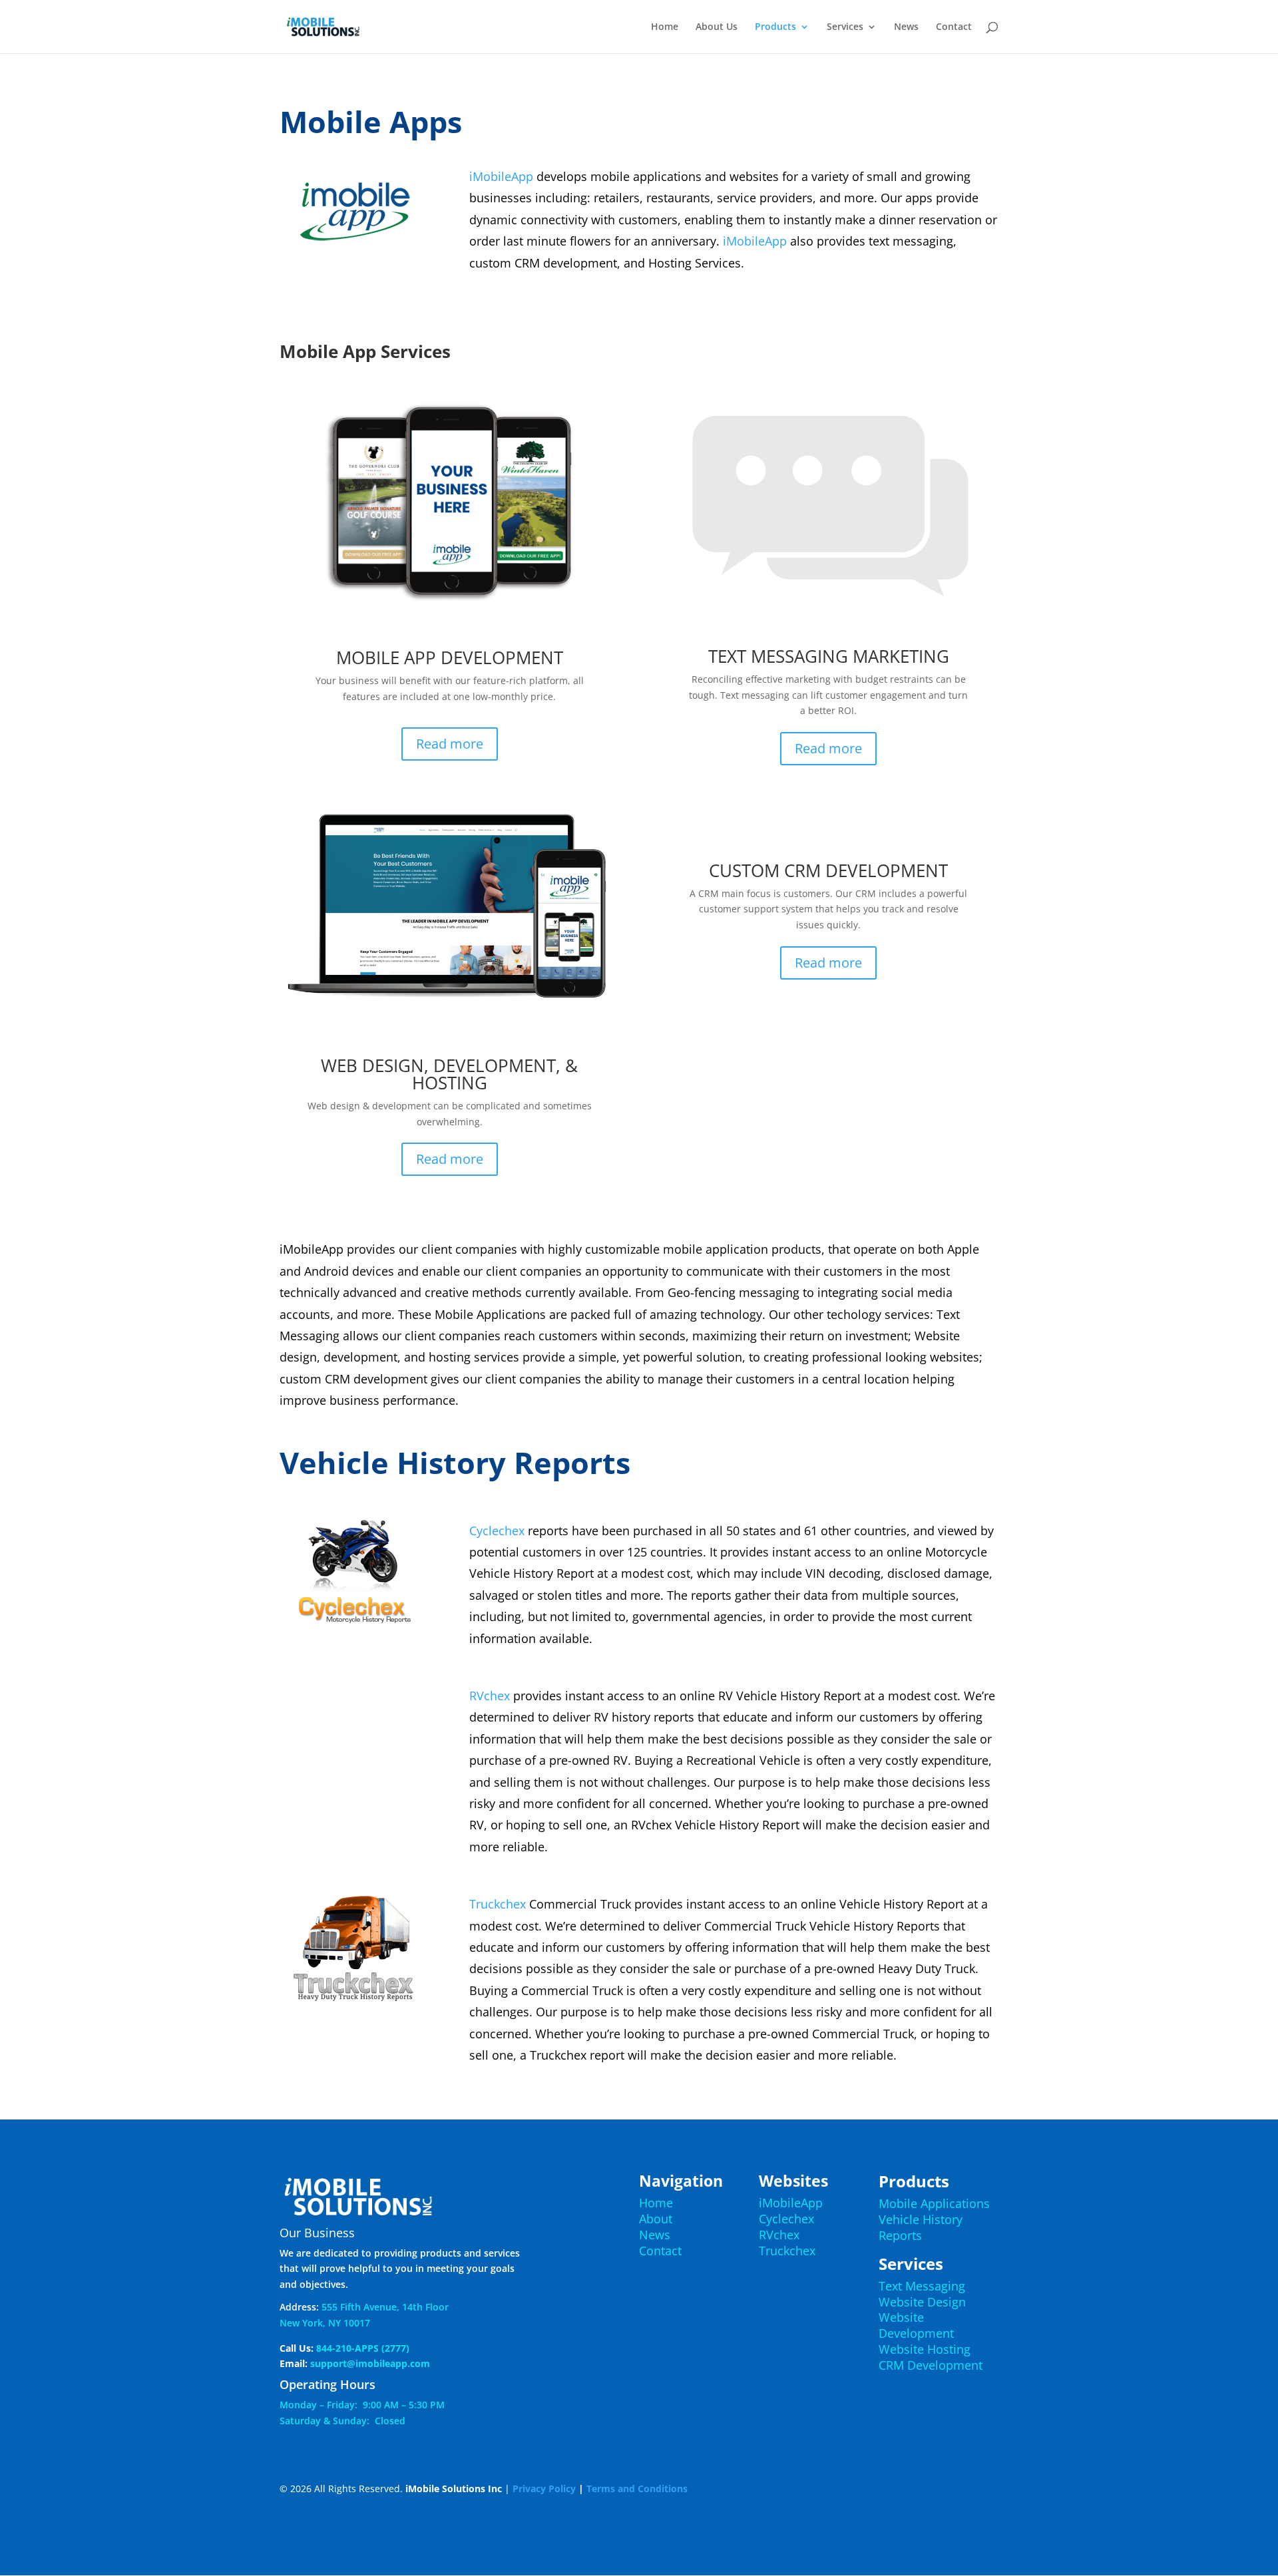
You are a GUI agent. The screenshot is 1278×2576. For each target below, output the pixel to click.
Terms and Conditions (637, 2488)
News (906, 27)
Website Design (922, 2302)
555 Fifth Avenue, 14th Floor (385, 2307)
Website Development (916, 2325)
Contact (954, 27)
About (656, 2219)
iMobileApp (501, 176)
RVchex (490, 1696)
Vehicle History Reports (921, 2227)
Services (845, 27)
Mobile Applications (934, 2203)
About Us (717, 27)
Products (775, 27)
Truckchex (498, 1904)
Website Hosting (925, 2349)
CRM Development (931, 2365)
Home (665, 27)
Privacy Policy (544, 2488)
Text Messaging (922, 2286)
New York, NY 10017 (325, 2323)
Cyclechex (497, 1531)
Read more (450, 744)
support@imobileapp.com (370, 2363)
